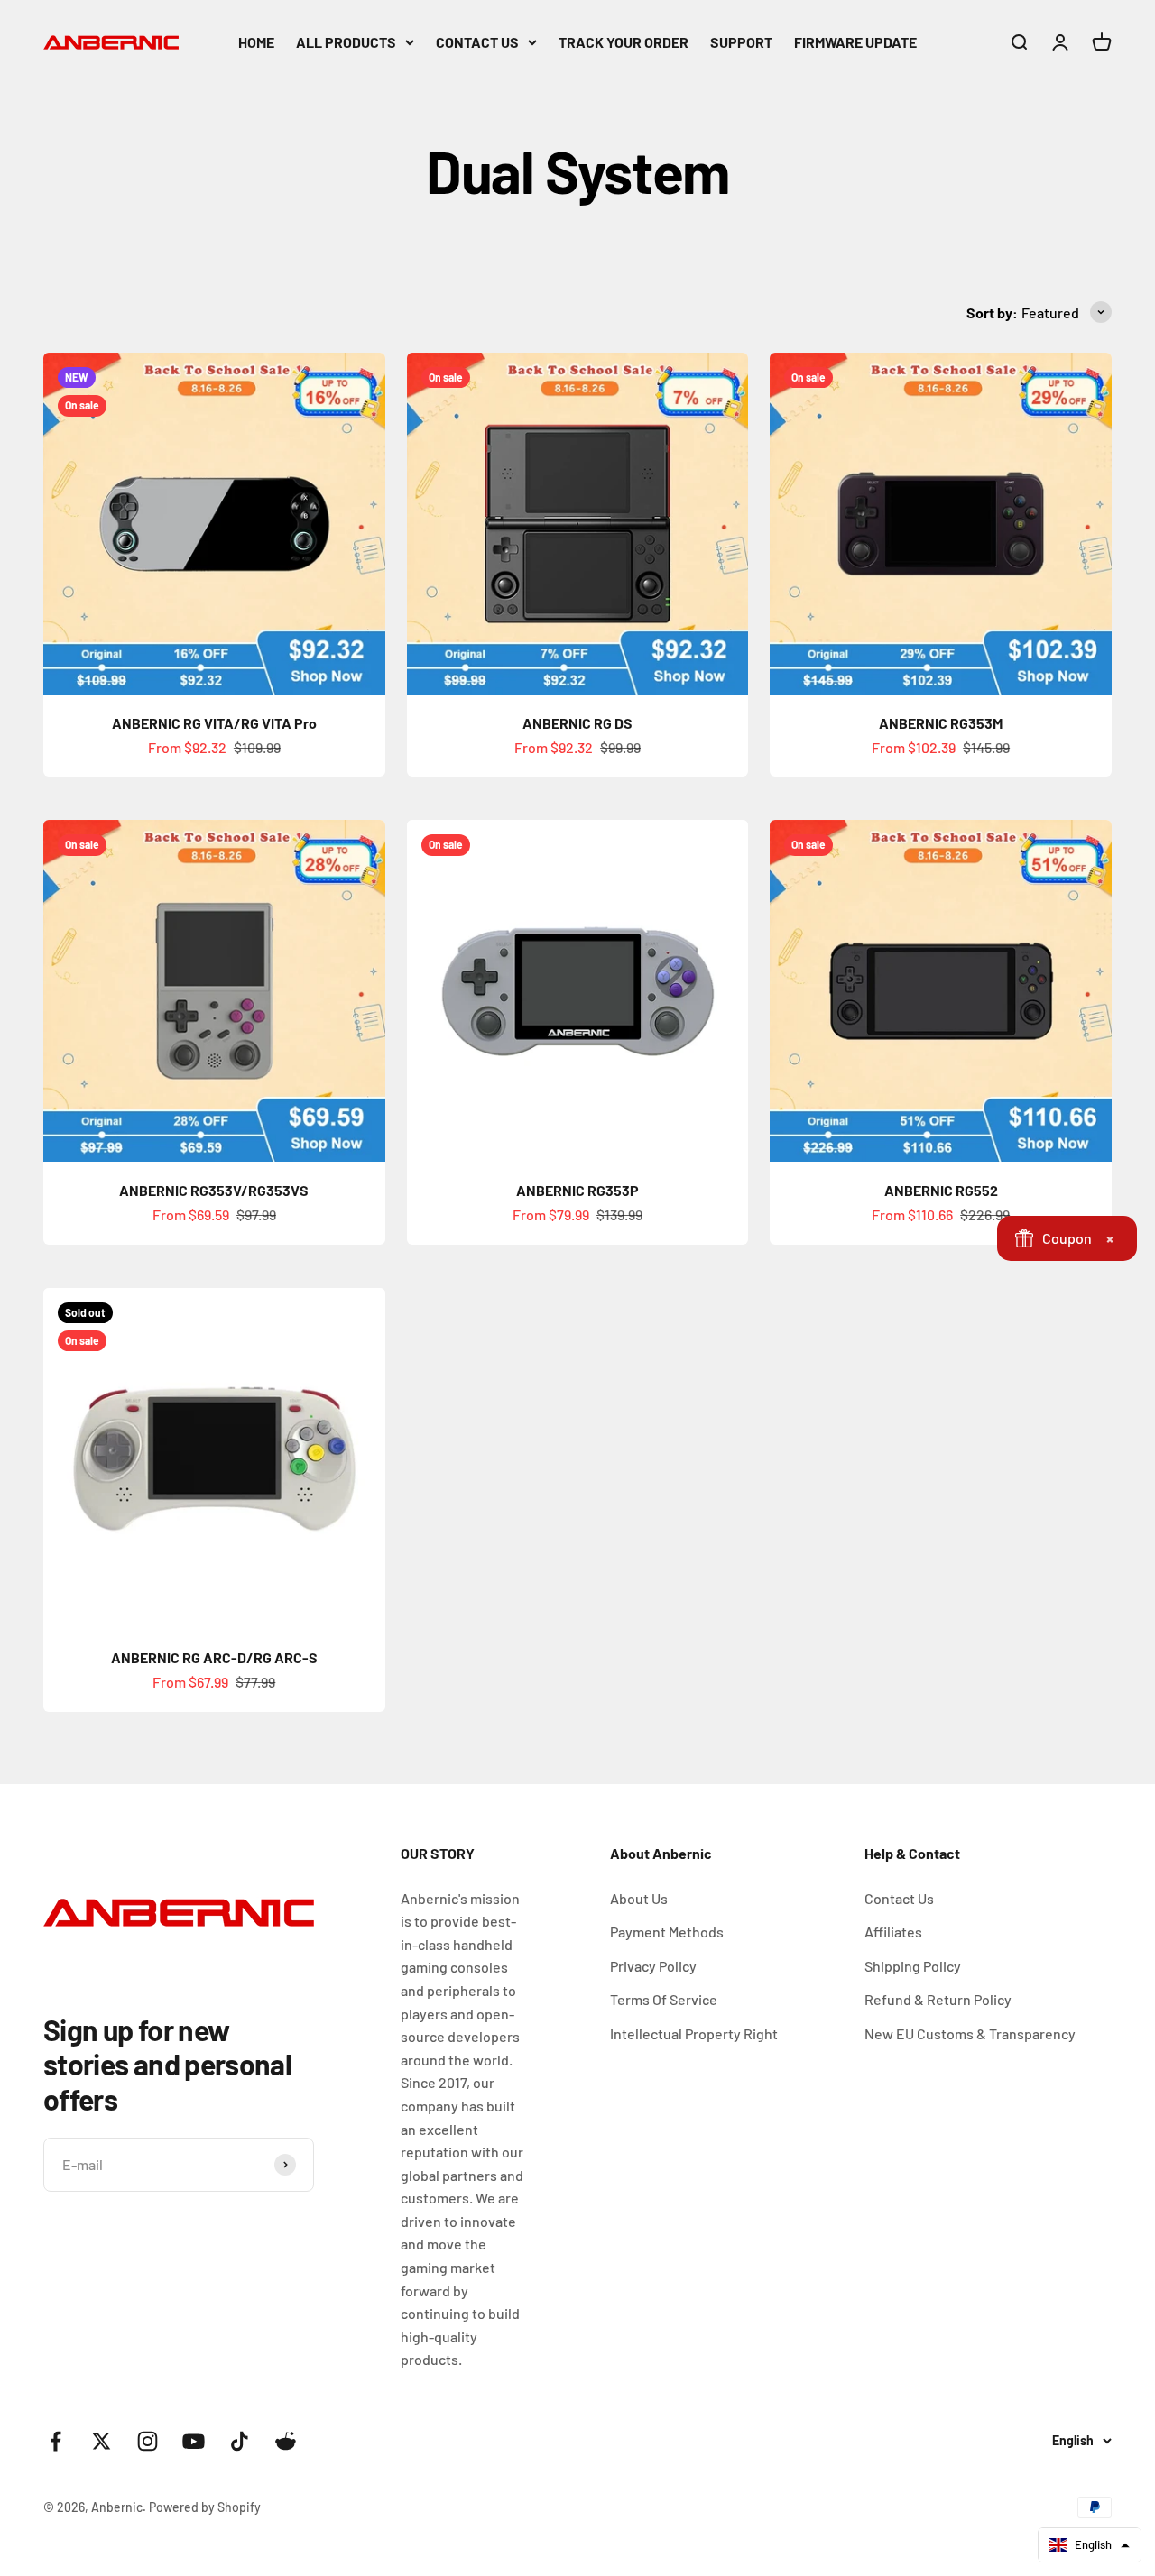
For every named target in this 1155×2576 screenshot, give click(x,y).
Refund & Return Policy (938, 1999)
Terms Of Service (664, 1999)
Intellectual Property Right (694, 2033)
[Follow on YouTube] (194, 2441)
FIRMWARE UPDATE (855, 42)
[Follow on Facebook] (55, 2441)
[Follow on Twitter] (102, 2441)
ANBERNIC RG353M (941, 723)
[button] (1090, 2545)
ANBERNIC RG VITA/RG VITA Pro (214, 723)
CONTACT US (477, 42)
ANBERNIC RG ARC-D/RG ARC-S (214, 1657)
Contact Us (899, 1898)
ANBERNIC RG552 (941, 1190)
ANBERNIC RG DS (577, 723)
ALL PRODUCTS (346, 42)
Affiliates (893, 1932)
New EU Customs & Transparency (970, 2033)
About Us (639, 1898)
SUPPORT (741, 42)
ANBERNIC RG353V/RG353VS (214, 1190)
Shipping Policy (913, 1966)
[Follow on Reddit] (286, 2441)
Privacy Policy (653, 1966)
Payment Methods (667, 1932)
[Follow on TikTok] (240, 2441)
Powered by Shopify (205, 2507)
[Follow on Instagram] (148, 2441)
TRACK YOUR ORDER (624, 42)
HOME (256, 42)
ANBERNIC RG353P (577, 1190)
